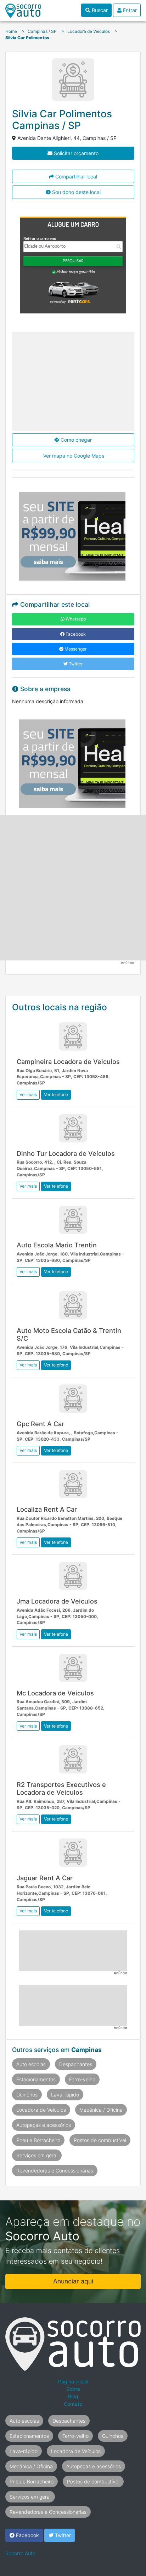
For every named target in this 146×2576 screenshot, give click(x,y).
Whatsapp (75, 619)
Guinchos (27, 2095)
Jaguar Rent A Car (45, 1878)
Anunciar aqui (73, 2281)
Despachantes (76, 2064)
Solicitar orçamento (75, 153)
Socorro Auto (20, 2553)
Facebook (75, 634)
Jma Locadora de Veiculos (57, 1601)
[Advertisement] (73, 888)
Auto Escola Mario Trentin (57, 1245)
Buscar (99, 10)
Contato (73, 2404)
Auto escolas (31, 2064)
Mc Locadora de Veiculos (55, 1693)
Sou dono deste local (76, 192)
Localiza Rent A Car (47, 1509)
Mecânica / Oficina (101, 2110)
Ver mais (28, 1095)
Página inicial (73, 2381)
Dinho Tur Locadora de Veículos (66, 1153)
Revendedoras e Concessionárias (55, 2171)
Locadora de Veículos (41, 2110)
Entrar (129, 10)
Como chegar (75, 440)
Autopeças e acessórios (44, 2125)
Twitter (75, 664)
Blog (73, 2396)
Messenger (75, 649)
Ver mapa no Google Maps (73, 456)
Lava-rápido (65, 2095)
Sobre (73, 2389)
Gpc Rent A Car (40, 1424)
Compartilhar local (75, 177)
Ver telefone (56, 1095)
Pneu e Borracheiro (38, 2140)
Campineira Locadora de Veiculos (68, 1061)
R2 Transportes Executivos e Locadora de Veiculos (61, 1788)
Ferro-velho (82, 2079)
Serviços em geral (37, 2155)
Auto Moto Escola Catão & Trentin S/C (69, 1334)
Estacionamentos (36, 2079)
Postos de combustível (100, 2140)
